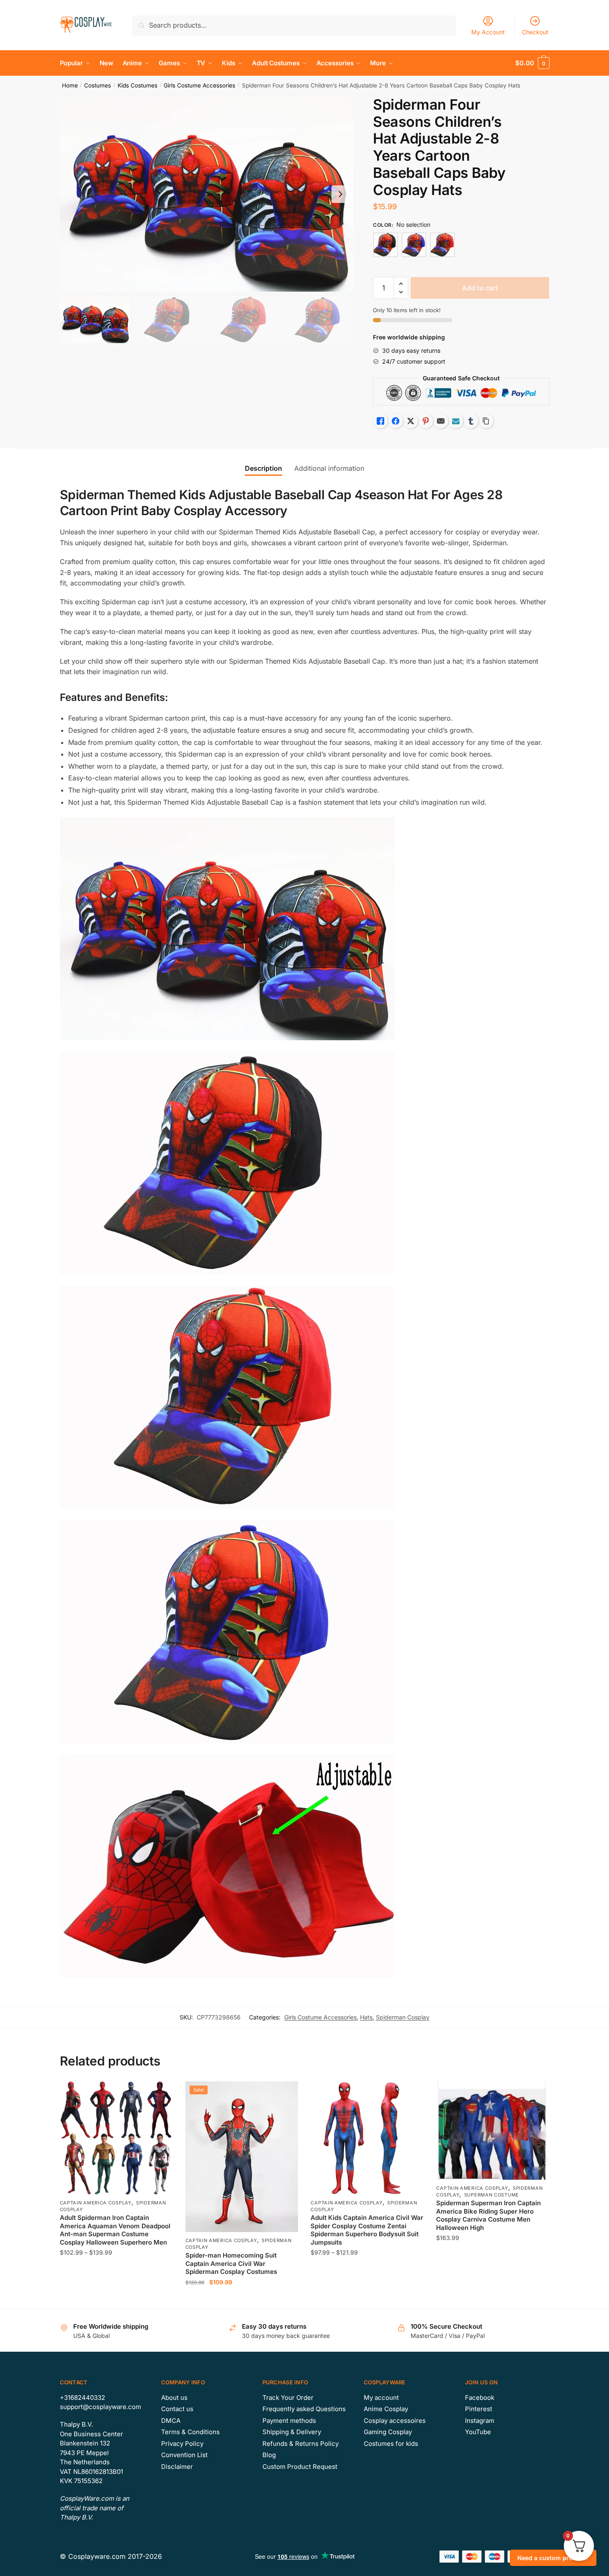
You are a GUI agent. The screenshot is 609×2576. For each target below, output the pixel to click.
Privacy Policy (182, 2444)
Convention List (184, 2455)
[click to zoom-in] (207, 194)
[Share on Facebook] (396, 421)
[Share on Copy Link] (486, 421)
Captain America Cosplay (96, 2203)
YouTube (478, 2432)
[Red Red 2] (442, 245)
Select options (116, 2299)
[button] (340, 194)
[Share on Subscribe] (456, 421)
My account (381, 2398)
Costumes (98, 85)
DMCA (171, 2421)
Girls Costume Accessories (199, 85)
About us (174, 2398)
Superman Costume (492, 2195)
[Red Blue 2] (414, 245)
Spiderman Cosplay (403, 2017)
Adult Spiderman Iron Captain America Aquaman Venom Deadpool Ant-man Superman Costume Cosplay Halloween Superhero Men (115, 2230)
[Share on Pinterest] (426, 421)
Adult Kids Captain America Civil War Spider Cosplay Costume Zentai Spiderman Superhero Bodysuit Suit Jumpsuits (367, 2230)
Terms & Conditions (190, 2432)
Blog (269, 2455)
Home (70, 85)
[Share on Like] (380, 421)
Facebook (480, 2398)
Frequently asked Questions (304, 2409)
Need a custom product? (553, 2558)
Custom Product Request (300, 2467)
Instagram (480, 2421)
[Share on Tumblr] (471, 421)
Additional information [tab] (329, 468)
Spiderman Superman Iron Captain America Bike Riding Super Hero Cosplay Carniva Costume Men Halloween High (488, 2215)
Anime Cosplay (386, 2409)
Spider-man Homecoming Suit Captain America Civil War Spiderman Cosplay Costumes (231, 2263)
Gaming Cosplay (388, 2432)
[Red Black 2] (385, 245)
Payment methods (289, 2421)
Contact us (177, 2409)
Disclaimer (177, 2467)
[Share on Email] (441, 421)
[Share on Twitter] (411, 421)
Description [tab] (263, 468)
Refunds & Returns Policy (301, 2444)
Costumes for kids (391, 2444)
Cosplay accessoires (395, 2421)
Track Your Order (288, 2398)
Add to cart (480, 288)
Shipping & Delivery (292, 2432)
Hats (366, 2017)
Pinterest (479, 2409)
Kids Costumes (137, 85)
